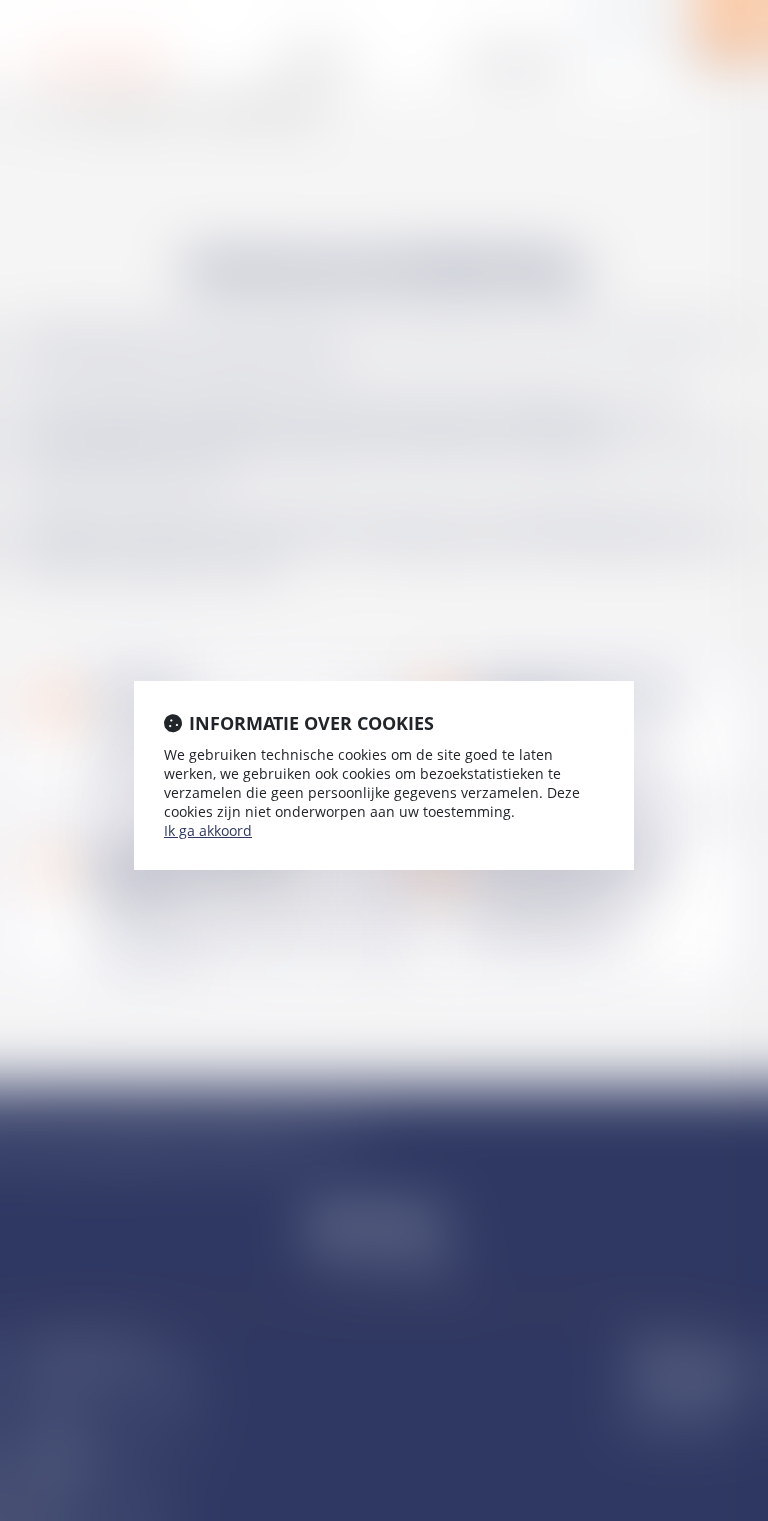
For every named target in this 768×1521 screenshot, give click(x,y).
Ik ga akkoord (208, 830)
